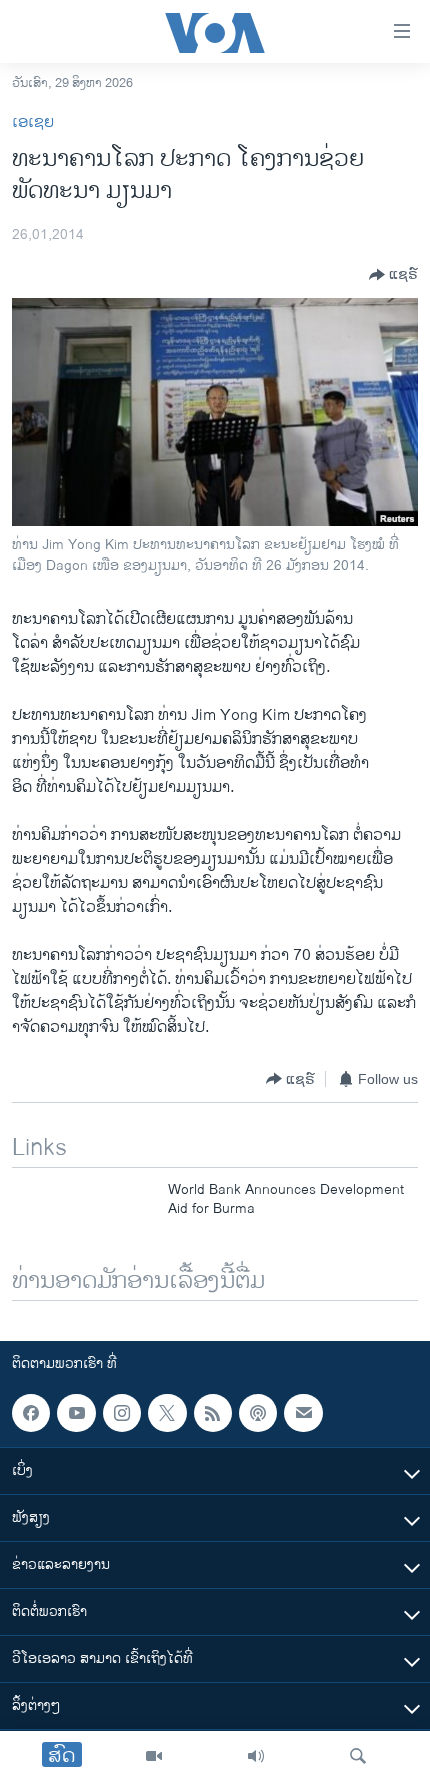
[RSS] (213, 1413)
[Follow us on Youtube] (76, 1413)
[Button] (393, 275)
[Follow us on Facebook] (31, 1413)
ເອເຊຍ (33, 122)
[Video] (154, 1756)
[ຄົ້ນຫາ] (358, 1756)
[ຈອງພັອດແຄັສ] (303, 1413)
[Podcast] (258, 1413)
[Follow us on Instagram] (122, 1413)
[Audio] (256, 1756)
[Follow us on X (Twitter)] (167, 1413)
